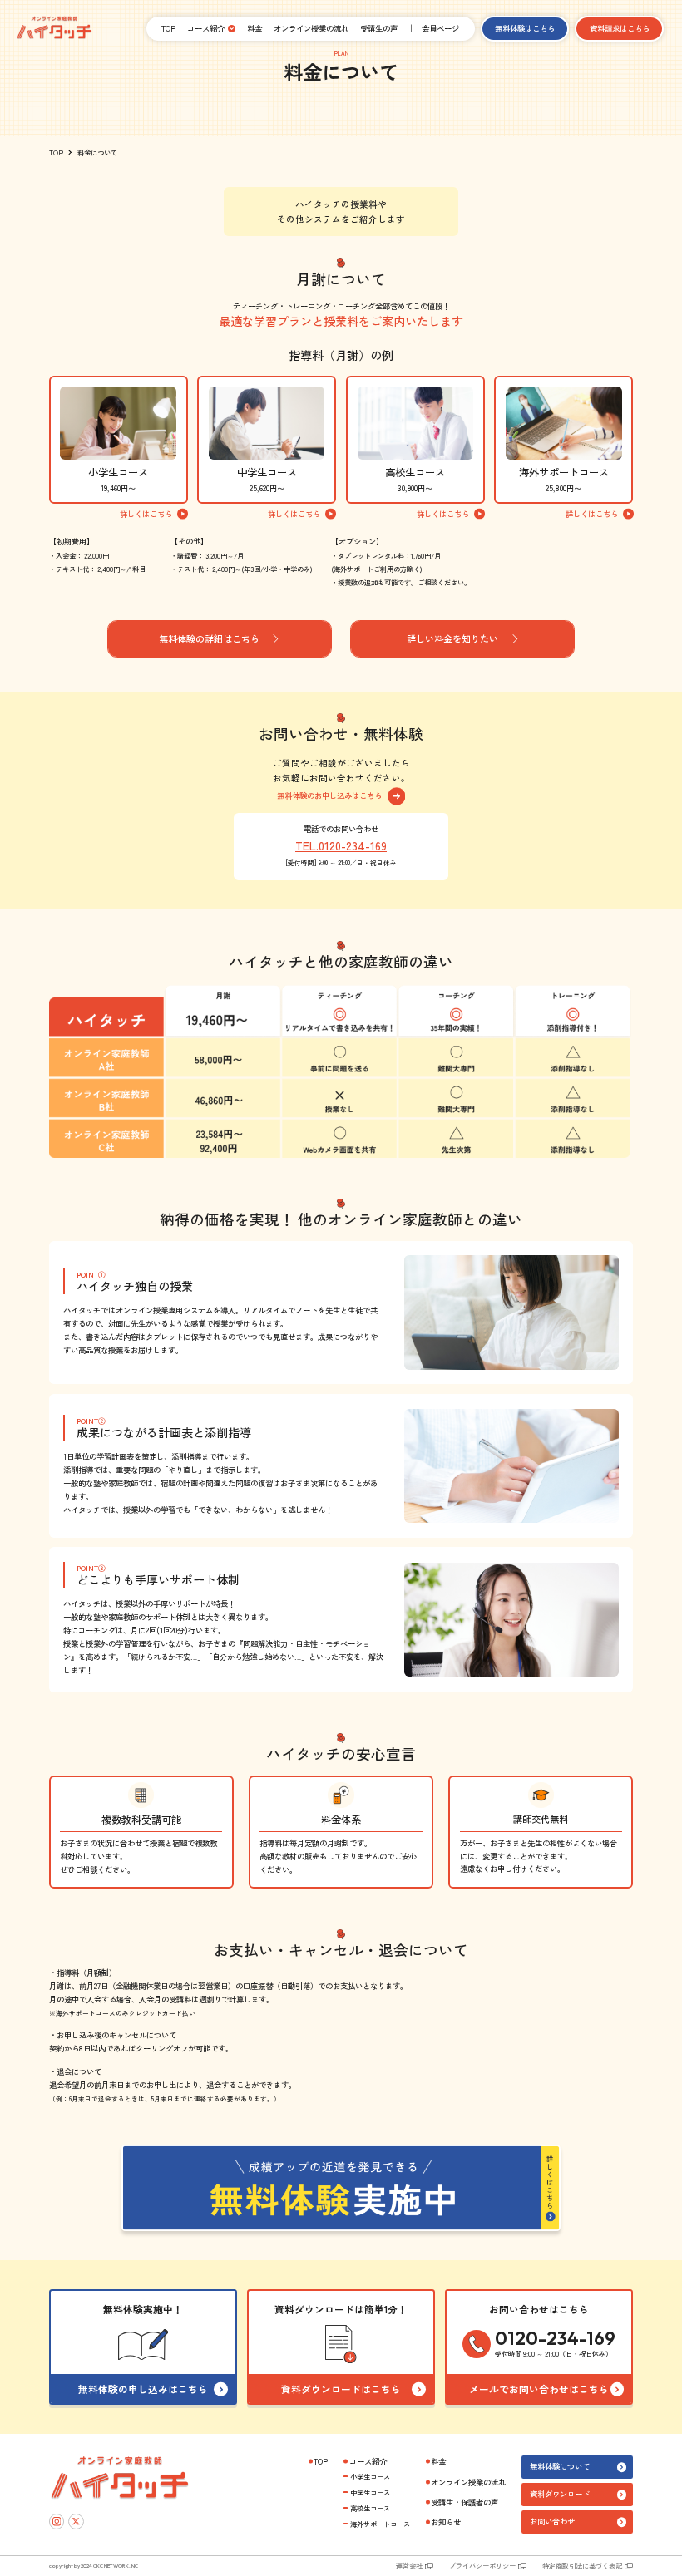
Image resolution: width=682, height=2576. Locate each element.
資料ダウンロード (560, 2494)
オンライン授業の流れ (311, 28)
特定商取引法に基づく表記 (582, 2565)
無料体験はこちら (525, 28)
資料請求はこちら (620, 28)
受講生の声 (379, 28)
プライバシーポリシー (482, 2565)
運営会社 (409, 2565)
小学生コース (370, 2476)
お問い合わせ (552, 2521)
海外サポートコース (380, 2524)
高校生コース (370, 2508)
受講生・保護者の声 (465, 2502)
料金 (255, 28)
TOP (168, 28)
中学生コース (370, 2492)
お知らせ (446, 2522)
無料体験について (560, 2466)
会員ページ (440, 28)
